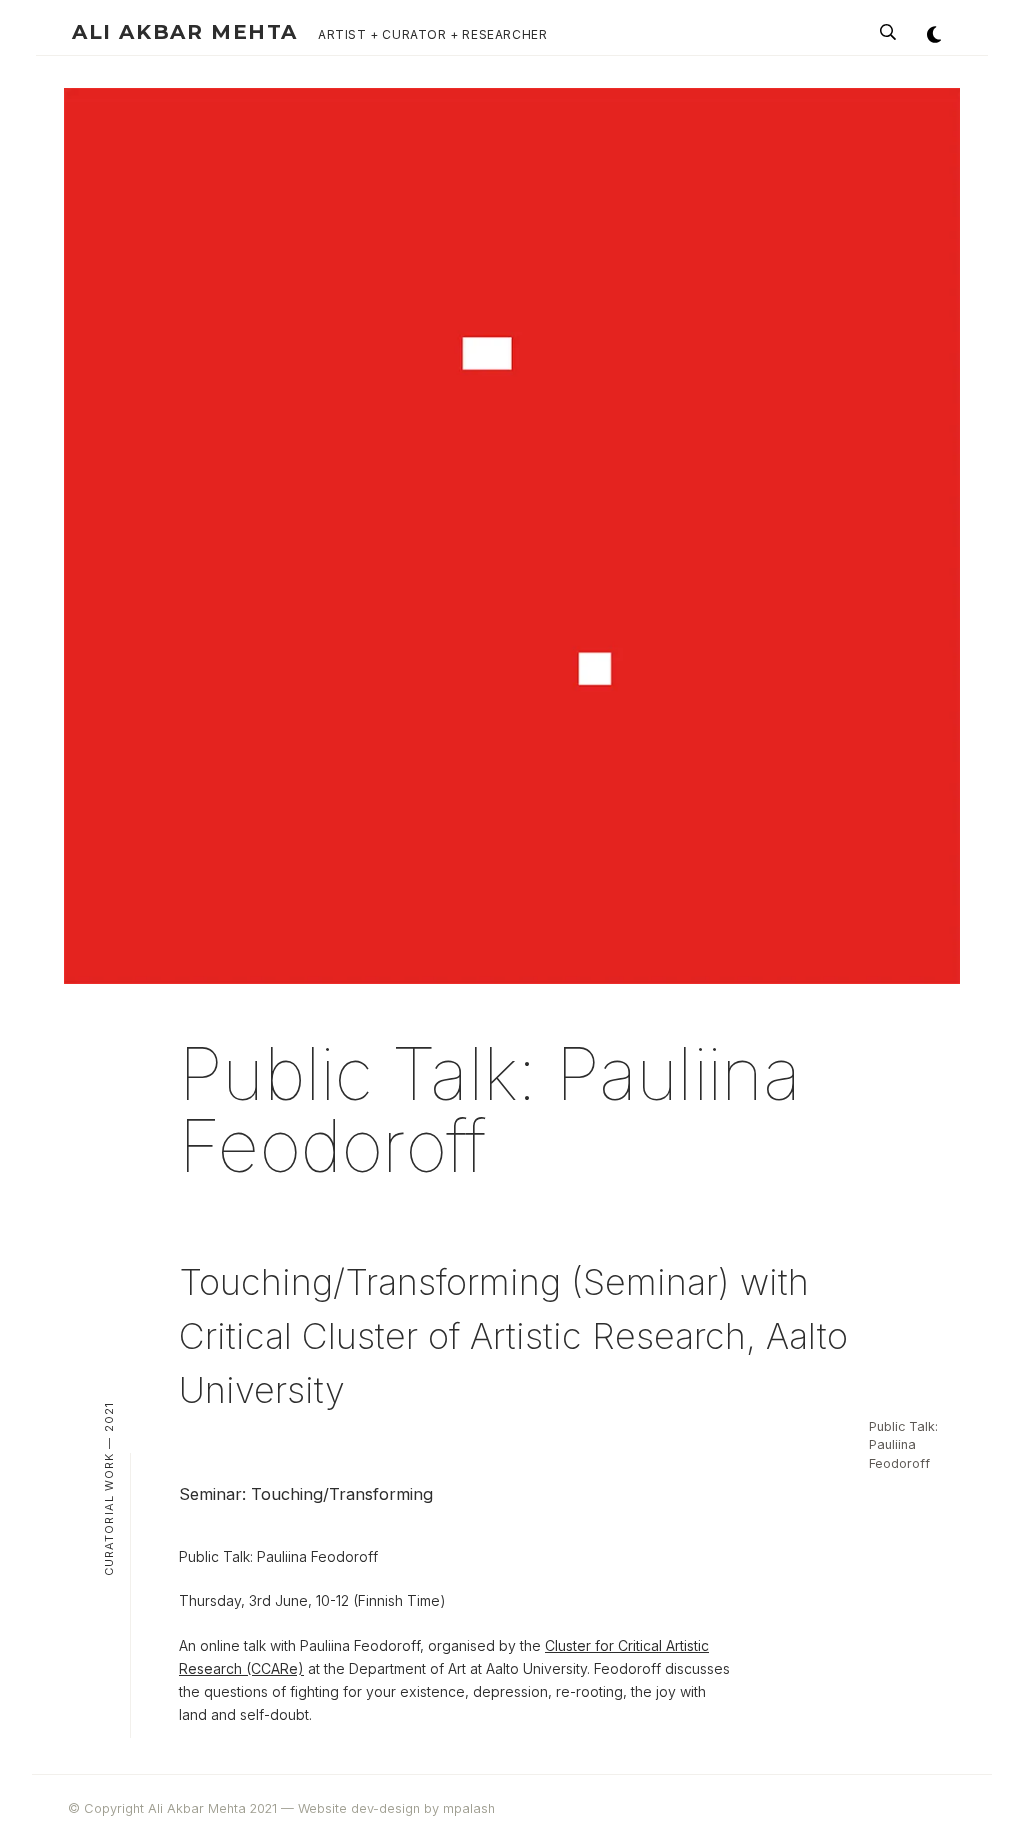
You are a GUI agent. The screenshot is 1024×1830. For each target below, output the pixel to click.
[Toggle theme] (934, 34)
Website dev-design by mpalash (396, 1808)
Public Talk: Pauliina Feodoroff (903, 1445)
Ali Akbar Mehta (185, 32)
